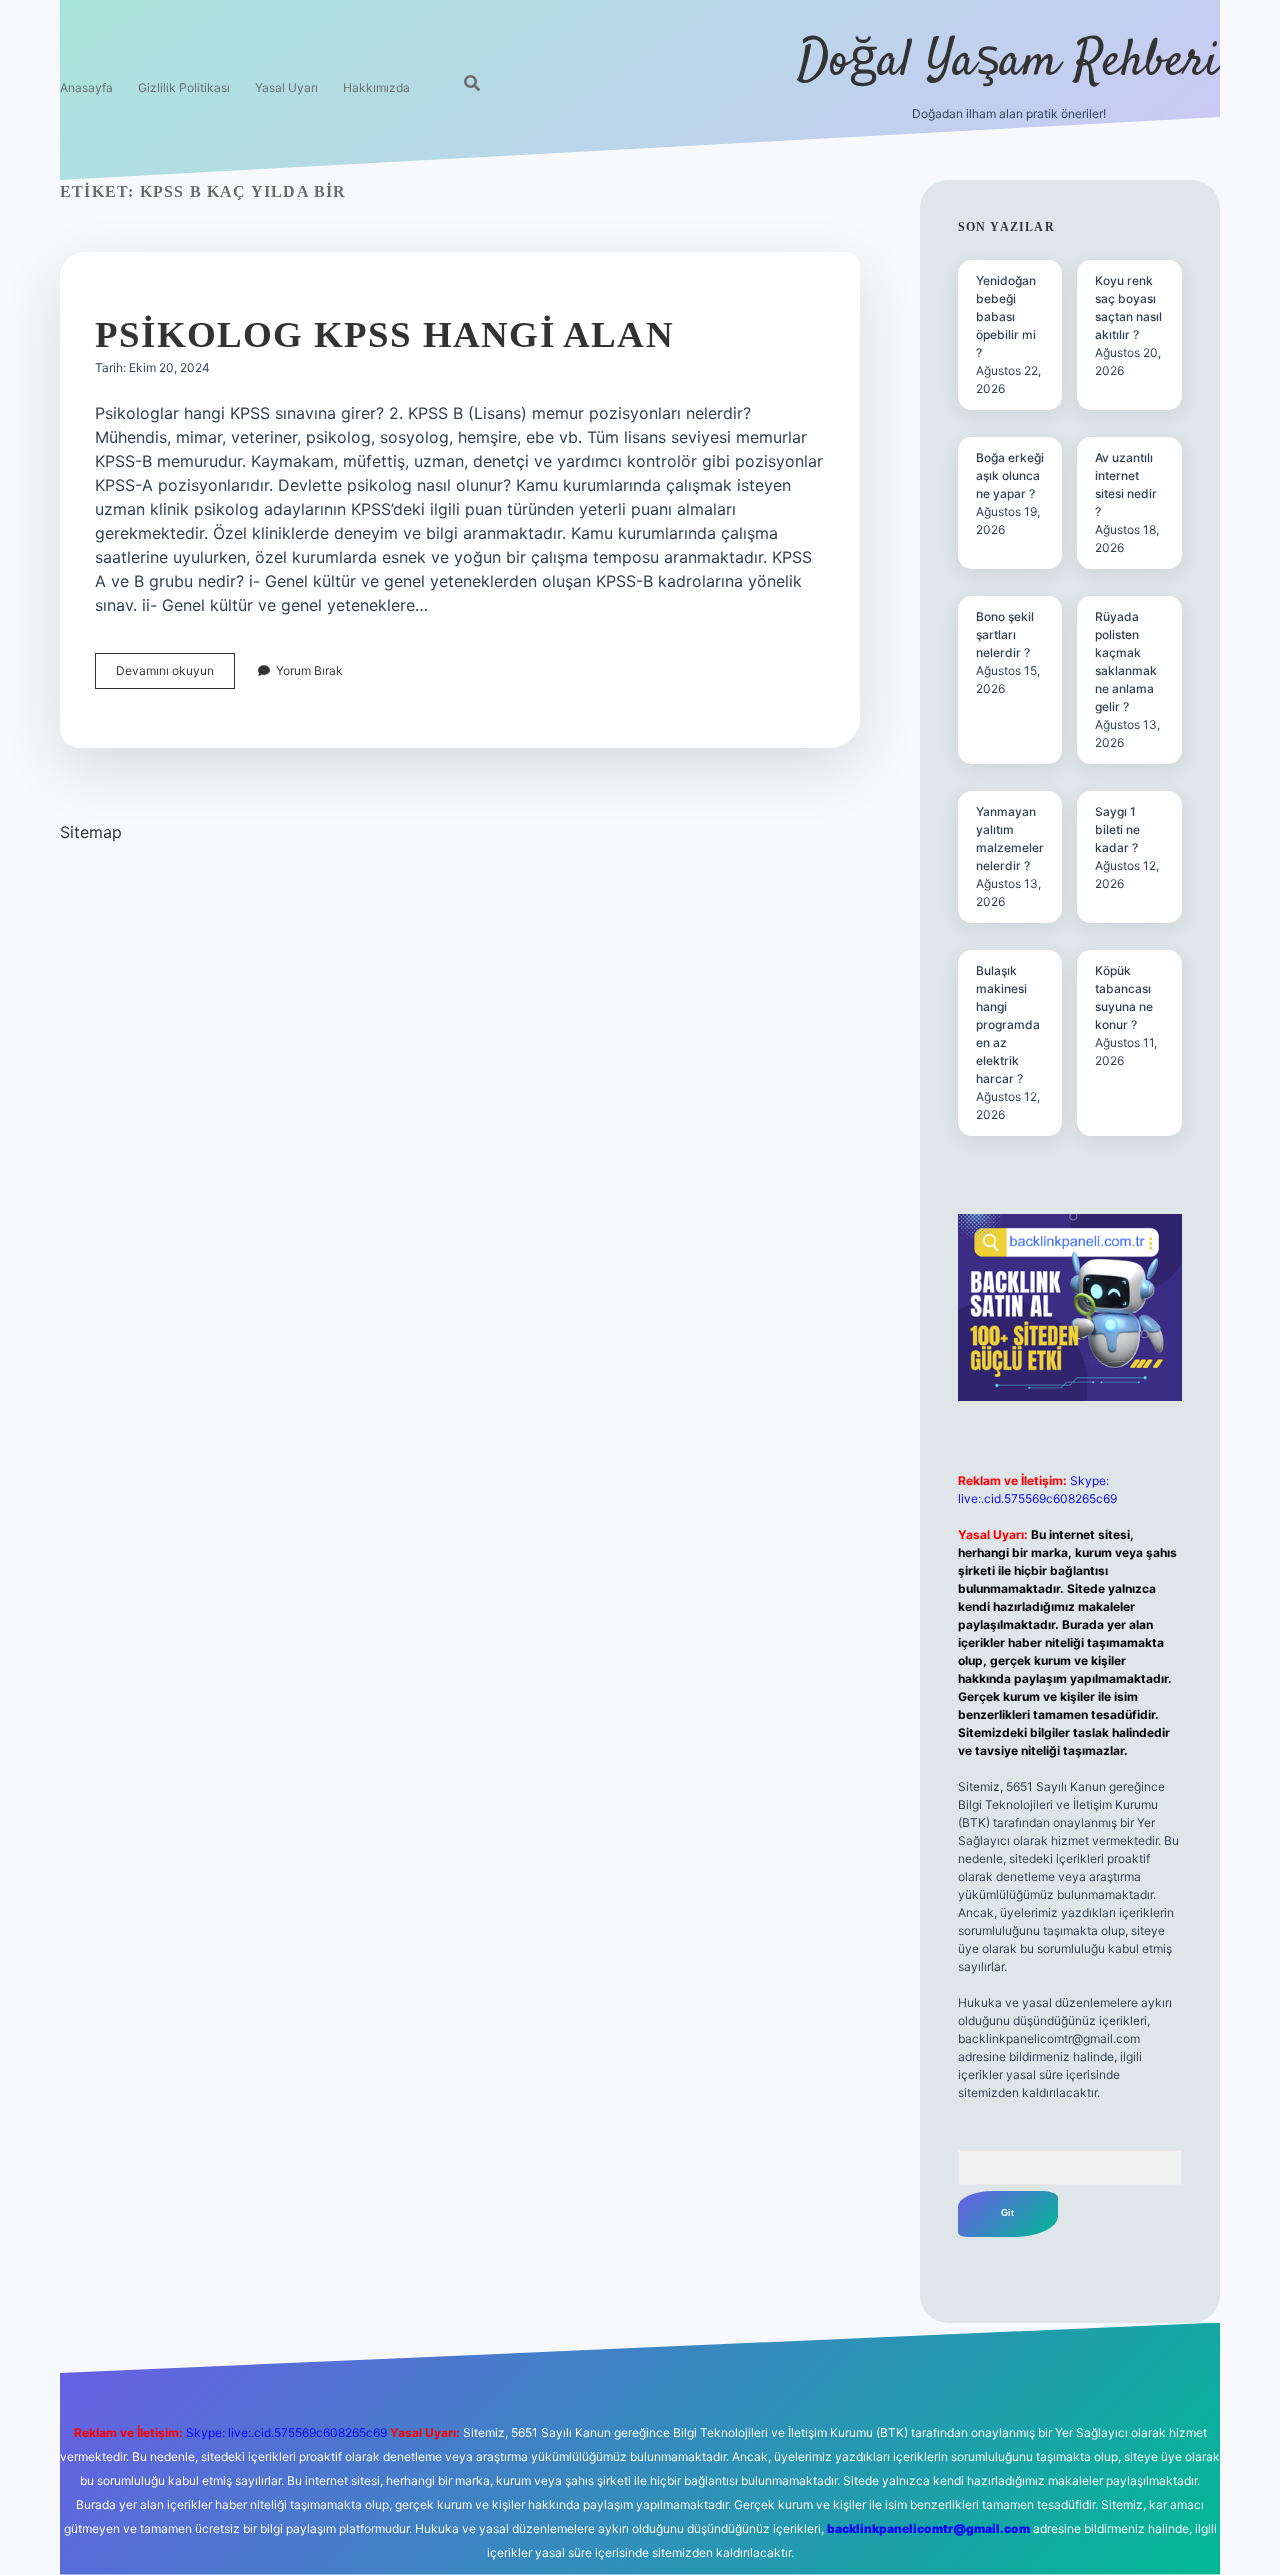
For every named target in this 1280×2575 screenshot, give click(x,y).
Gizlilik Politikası (184, 87)
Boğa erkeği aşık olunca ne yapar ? (1010, 475)
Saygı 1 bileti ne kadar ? (1117, 829)
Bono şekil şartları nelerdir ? (1005, 634)
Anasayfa (86, 87)
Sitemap (91, 832)
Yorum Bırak (309, 670)
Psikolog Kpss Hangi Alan (384, 334)
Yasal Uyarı (286, 87)
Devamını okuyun (175, 675)
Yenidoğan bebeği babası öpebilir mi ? (1006, 316)
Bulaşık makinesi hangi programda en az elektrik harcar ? (1008, 1024)
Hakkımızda (376, 87)
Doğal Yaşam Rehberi (1008, 62)
